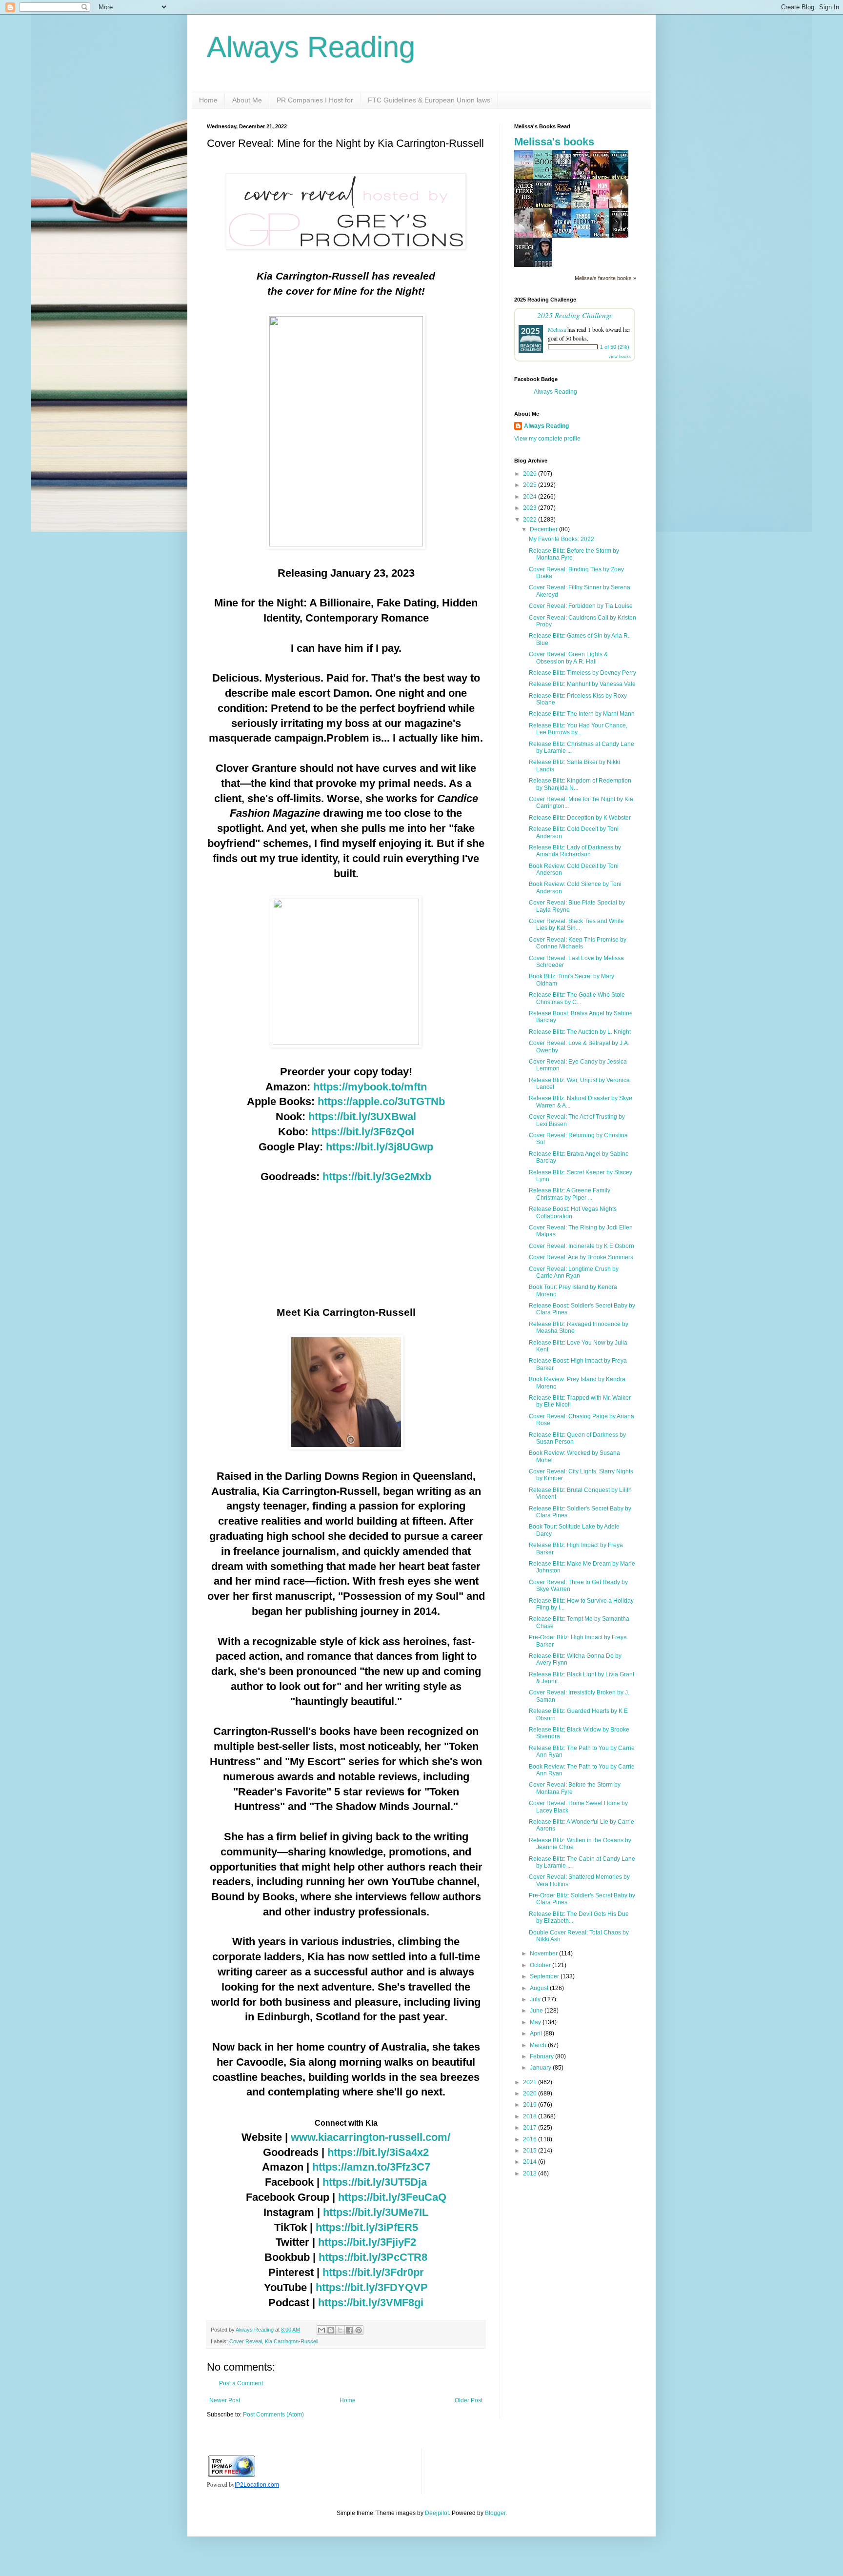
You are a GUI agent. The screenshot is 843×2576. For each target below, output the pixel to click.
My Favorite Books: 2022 (562, 539)
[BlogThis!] (331, 2330)
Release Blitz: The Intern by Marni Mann (582, 714)
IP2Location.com (257, 2485)
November (544, 1953)
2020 (531, 2093)
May (536, 2022)
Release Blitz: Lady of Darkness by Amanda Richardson (575, 851)
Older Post (469, 2400)
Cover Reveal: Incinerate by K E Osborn (582, 1246)
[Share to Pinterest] (359, 2330)
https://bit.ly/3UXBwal (362, 1117)
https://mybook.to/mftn (370, 1087)
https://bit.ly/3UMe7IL (376, 2212)
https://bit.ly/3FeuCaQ (392, 2197)
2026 (531, 474)
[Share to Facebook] (349, 2330)
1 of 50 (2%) (615, 347)
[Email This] (321, 2330)
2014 (531, 2162)
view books (620, 356)
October (541, 1965)
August (540, 1988)
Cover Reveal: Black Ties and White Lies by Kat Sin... (576, 925)
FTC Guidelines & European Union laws (429, 100)
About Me (247, 100)
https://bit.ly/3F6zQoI (363, 1132)
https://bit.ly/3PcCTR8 (373, 2257)
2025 (531, 485)
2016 (531, 2139)
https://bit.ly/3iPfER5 (367, 2227)
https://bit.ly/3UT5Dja (375, 2182)
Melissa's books (554, 142)
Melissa (557, 329)
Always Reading (311, 47)
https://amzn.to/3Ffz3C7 (371, 2167)
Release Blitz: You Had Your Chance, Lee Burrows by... (578, 729)
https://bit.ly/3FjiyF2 (367, 2242)
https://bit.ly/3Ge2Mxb (377, 1177)
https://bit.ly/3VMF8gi (371, 2303)
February (542, 2056)
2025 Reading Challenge (575, 315)
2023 (531, 508)
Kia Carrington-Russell (291, 2341)
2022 (531, 520)
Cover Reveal (246, 2341)
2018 (531, 2116)
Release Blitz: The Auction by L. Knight (580, 1032)
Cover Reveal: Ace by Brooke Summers (581, 1257)
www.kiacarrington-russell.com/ (371, 2137)
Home (208, 100)
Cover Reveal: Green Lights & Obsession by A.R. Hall (568, 658)
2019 (531, 2105)
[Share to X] (340, 2330)
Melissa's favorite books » (605, 278)
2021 (531, 2082)
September (545, 1976)
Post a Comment (241, 2383)
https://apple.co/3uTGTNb (381, 1101)
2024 (531, 497)
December (544, 529)
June (537, 2011)
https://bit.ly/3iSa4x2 (378, 2152)
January (541, 2068)
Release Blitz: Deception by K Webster (580, 818)
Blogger (495, 2513)
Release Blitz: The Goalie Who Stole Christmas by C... (577, 998)
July (536, 1999)
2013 (531, 2173)
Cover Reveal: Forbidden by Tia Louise (581, 606)
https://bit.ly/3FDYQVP (372, 2287)
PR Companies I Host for (315, 100)
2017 (531, 2128)
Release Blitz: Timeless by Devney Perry (582, 673)
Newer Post (225, 2400)
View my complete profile (547, 439)
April (537, 2033)
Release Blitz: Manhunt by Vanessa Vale (582, 684)
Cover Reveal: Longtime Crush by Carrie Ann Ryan (574, 1272)
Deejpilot (437, 2513)
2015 (531, 2151)
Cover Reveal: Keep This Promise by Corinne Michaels (578, 943)
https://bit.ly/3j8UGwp (380, 1147)
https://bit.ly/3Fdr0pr (373, 2272)
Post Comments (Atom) (273, 2415)
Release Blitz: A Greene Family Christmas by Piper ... (570, 1194)
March (539, 2045)
